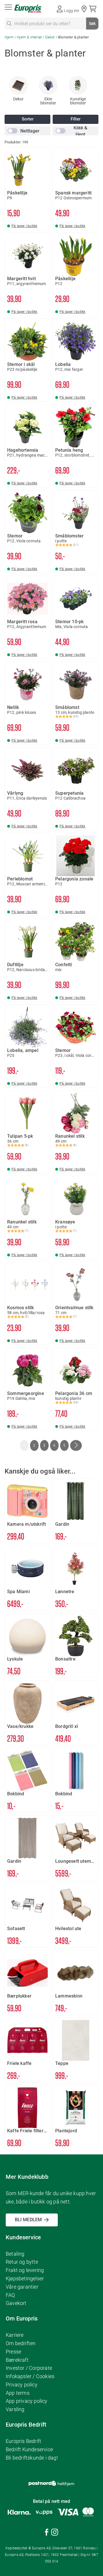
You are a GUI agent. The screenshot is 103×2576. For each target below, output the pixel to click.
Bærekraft (17, 2360)
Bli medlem (28, 2220)
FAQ (10, 2295)
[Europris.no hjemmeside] (28, 9)
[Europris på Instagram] (55, 2533)
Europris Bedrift (23, 2441)
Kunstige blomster (78, 101)
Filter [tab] (76, 119)
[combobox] (51, 24)
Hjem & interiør (30, 37)
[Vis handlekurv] (94, 9)
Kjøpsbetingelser (25, 2278)
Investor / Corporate (29, 2368)
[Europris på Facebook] (47, 2533)
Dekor (50, 37)
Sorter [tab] (28, 119)
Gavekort (16, 2303)
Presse (13, 2352)
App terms (18, 2393)
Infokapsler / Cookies (30, 2376)
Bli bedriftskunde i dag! (32, 2458)
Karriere (15, 2335)
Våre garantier (22, 2287)
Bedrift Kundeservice (29, 2449)
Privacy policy (22, 2385)
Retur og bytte (22, 2262)
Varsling (15, 2409)
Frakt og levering (25, 2270)
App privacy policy (27, 2401)
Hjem (10, 37)
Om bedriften (21, 2343)
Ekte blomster (48, 101)
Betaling (15, 2254)
